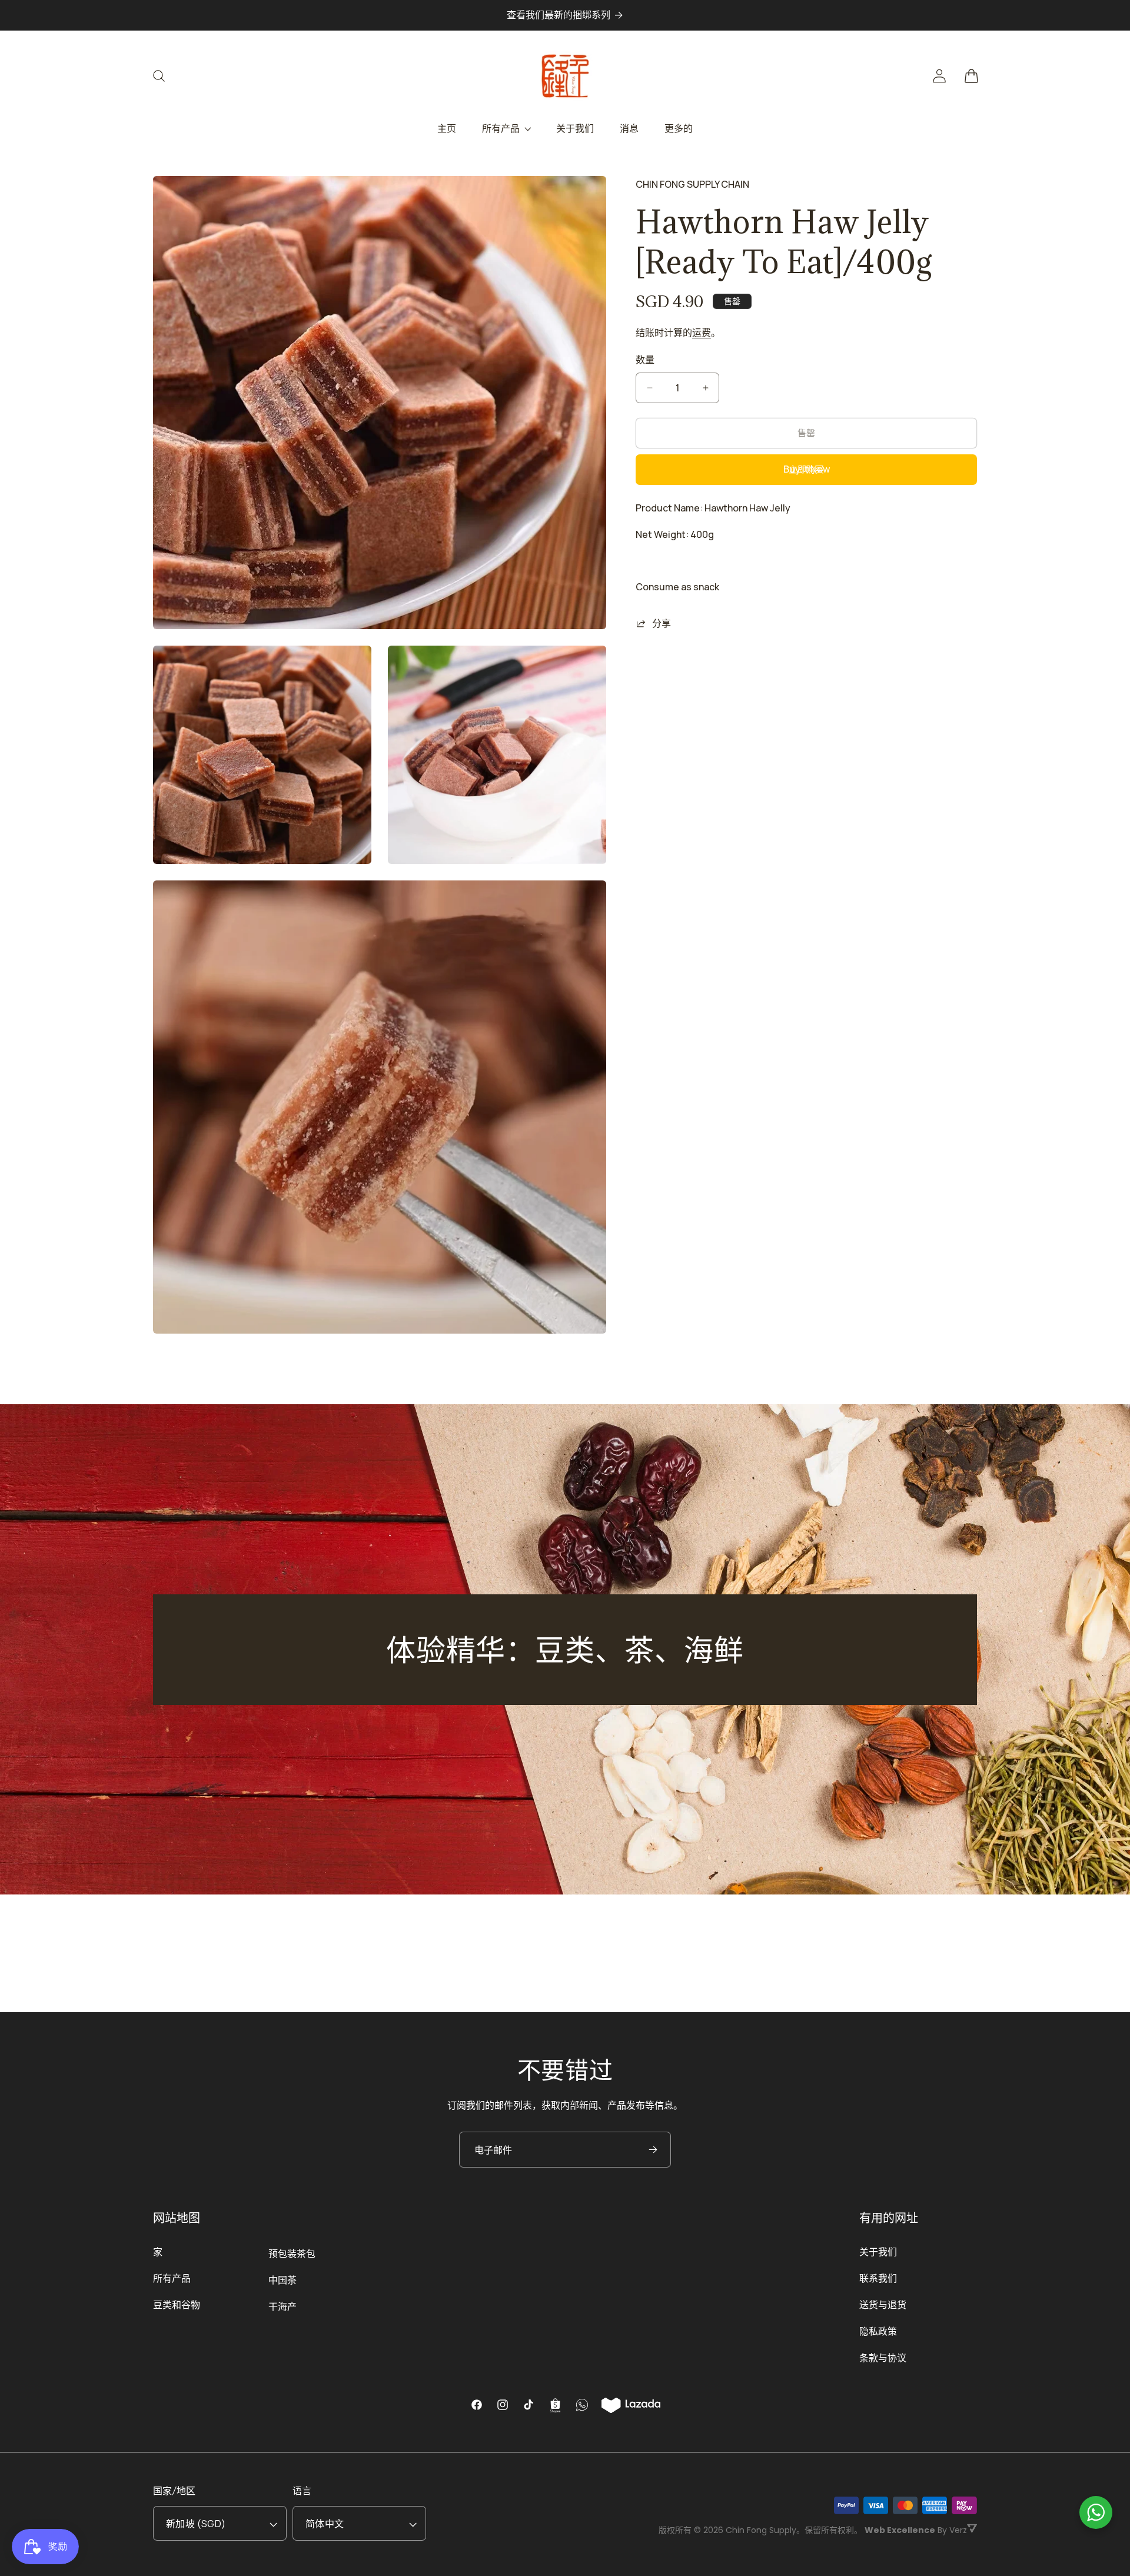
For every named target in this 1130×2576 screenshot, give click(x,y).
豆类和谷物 (177, 2305)
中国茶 (282, 2280)
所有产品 (172, 2278)
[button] (166, 76)
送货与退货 (883, 2305)
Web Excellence (900, 2530)
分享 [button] (662, 623)
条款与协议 (883, 2358)
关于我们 (878, 2252)
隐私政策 (878, 2331)
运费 (702, 333)
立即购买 (806, 469)
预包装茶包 (292, 2253)
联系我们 (878, 2278)
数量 (645, 360)
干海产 (282, 2306)
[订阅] (653, 2150)
